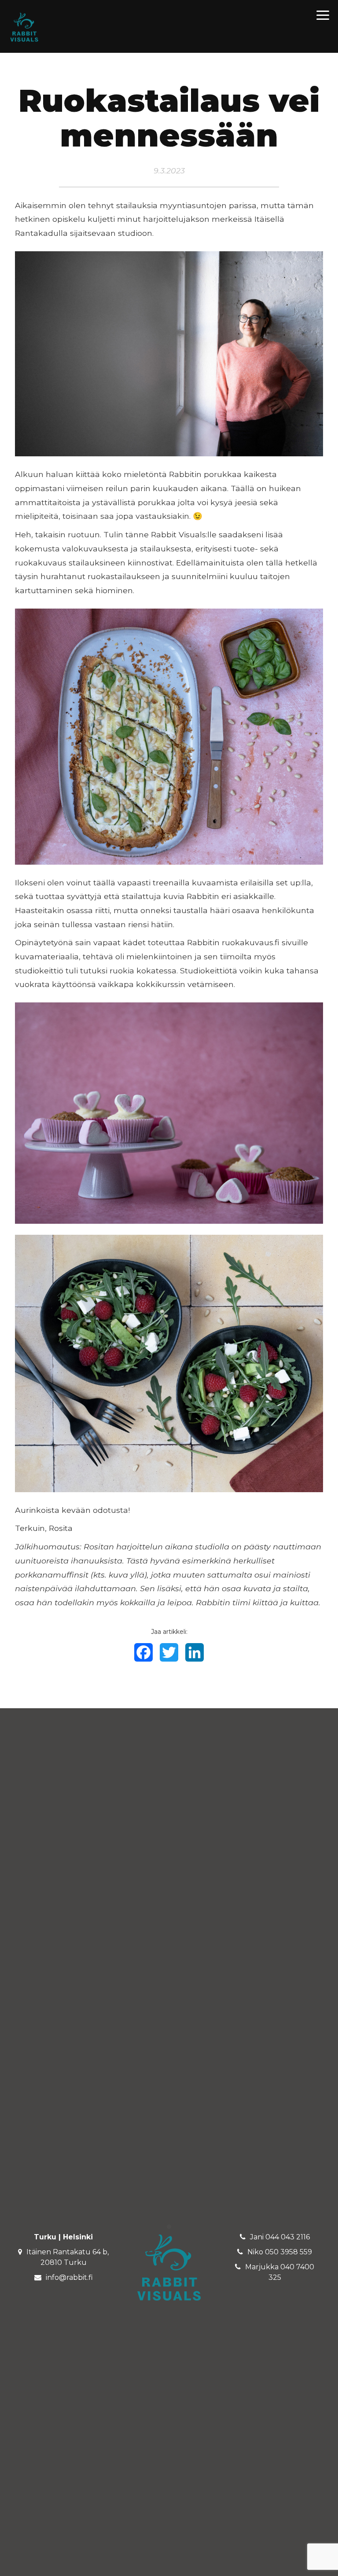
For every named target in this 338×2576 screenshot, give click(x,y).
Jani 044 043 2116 (280, 2237)
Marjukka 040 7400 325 (280, 2272)
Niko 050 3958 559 (280, 2252)
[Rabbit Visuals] (24, 27)
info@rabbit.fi (69, 2277)
